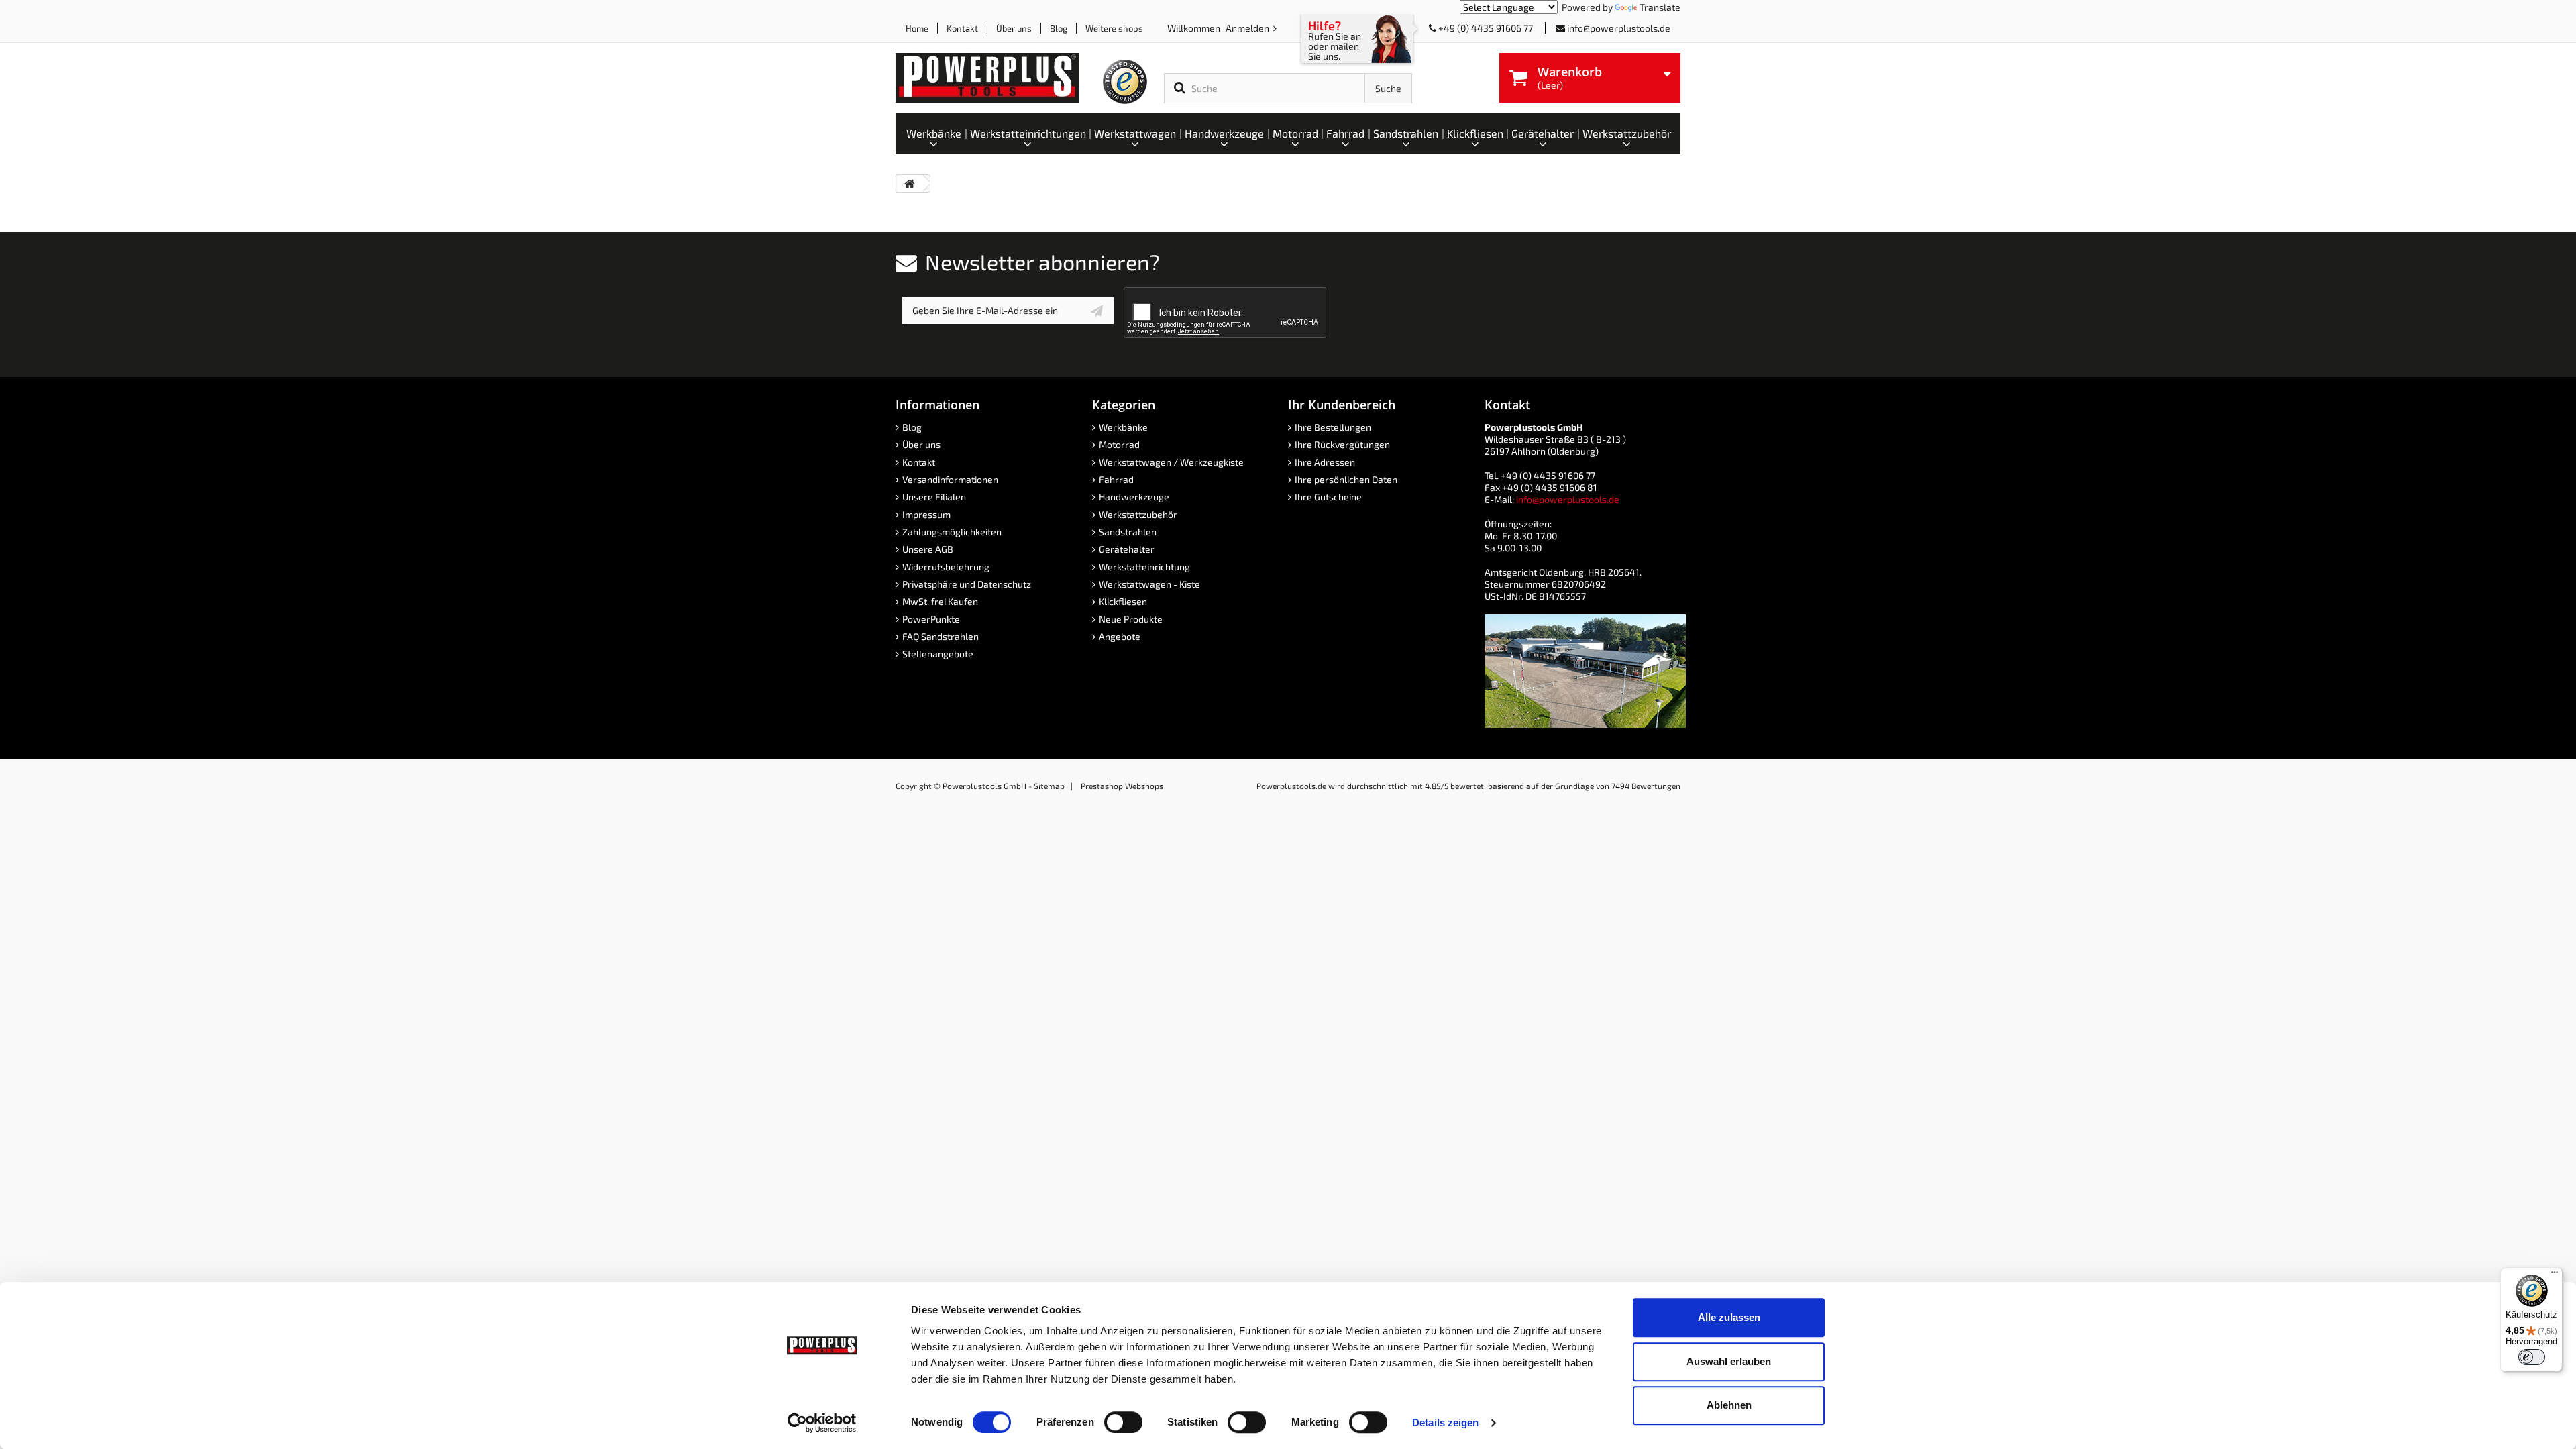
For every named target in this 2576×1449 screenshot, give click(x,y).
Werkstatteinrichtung (1144, 567)
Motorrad (1119, 444)
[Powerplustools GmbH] (998, 78)
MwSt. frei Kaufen (940, 601)
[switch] (1123, 1422)
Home (917, 28)
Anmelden (1248, 28)
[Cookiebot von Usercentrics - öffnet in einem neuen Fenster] (822, 1423)
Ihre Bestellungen (1333, 427)
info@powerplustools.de (1619, 28)
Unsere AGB (928, 549)
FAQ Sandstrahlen (941, 636)
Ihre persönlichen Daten (1346, 479)
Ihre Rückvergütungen (1342, 444)
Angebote (1120, 636)
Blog (1059, 28)
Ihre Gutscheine (1328, 497)
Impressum (926, 514)
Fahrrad (1116, 479)
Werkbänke (1123, 427)
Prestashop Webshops (1122, 786)
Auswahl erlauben (1729, 1361)
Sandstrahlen (1128, 532)
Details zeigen (1445, 1423)
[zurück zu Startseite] (910, 183)
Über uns (1014, 28)
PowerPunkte (931, 619)
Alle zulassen (1729, 1317)
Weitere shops (1114, 28)
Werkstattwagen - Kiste (1149, 584)
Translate (1660, 7)
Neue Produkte (1131, 619)
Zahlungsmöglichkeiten (952, 532)
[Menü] (2555, 1275)
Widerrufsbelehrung (946, 567)
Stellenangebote (938, 654)
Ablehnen (1729, 1405)
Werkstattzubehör (1138, 514)
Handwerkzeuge (1134, 497)
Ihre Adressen (1325, 462)
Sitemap (1049, 786)
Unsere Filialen (934, 497)
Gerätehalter (1127, 549)
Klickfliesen (1123, 601)
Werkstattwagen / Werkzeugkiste (1171, 462)
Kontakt (962, 28)
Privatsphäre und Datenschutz (967, 584)
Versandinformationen (950, 479)
